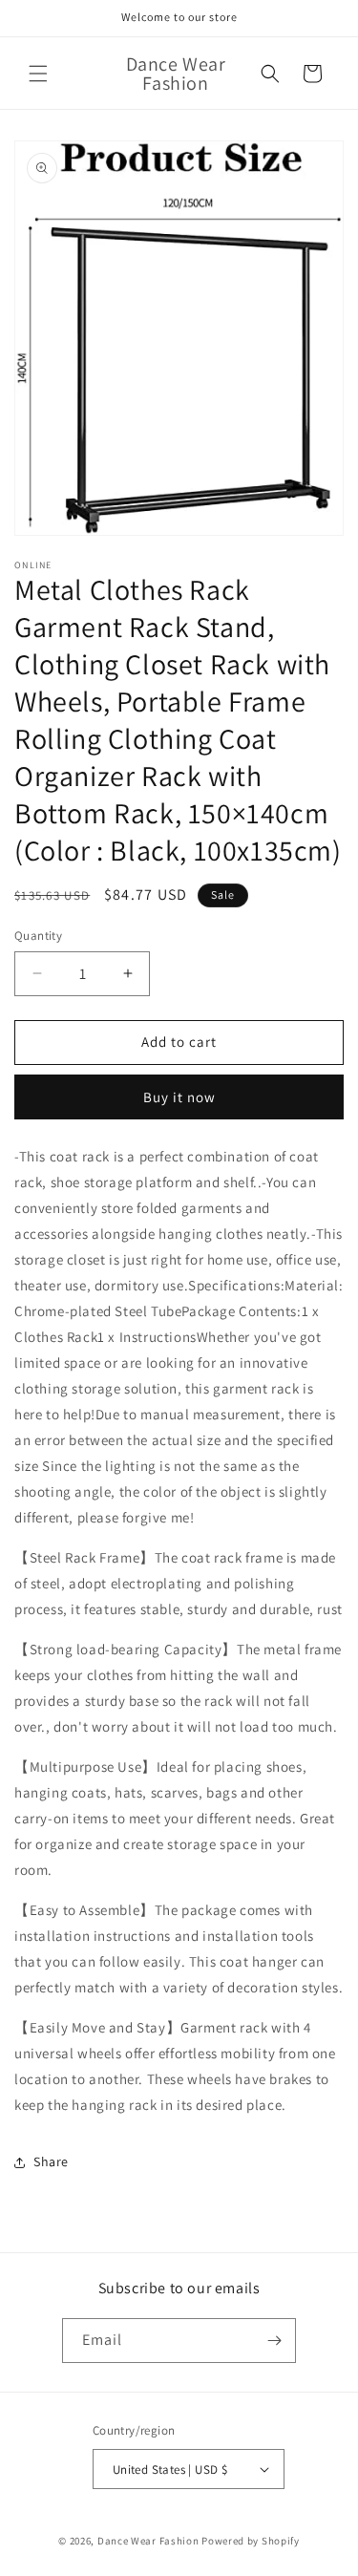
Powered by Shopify (251, 2541)
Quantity (38, 936)
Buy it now (179, 1097)
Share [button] (51, 2161)
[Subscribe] (274, 2341)
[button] (38, 74)
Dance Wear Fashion (148, 2541)
